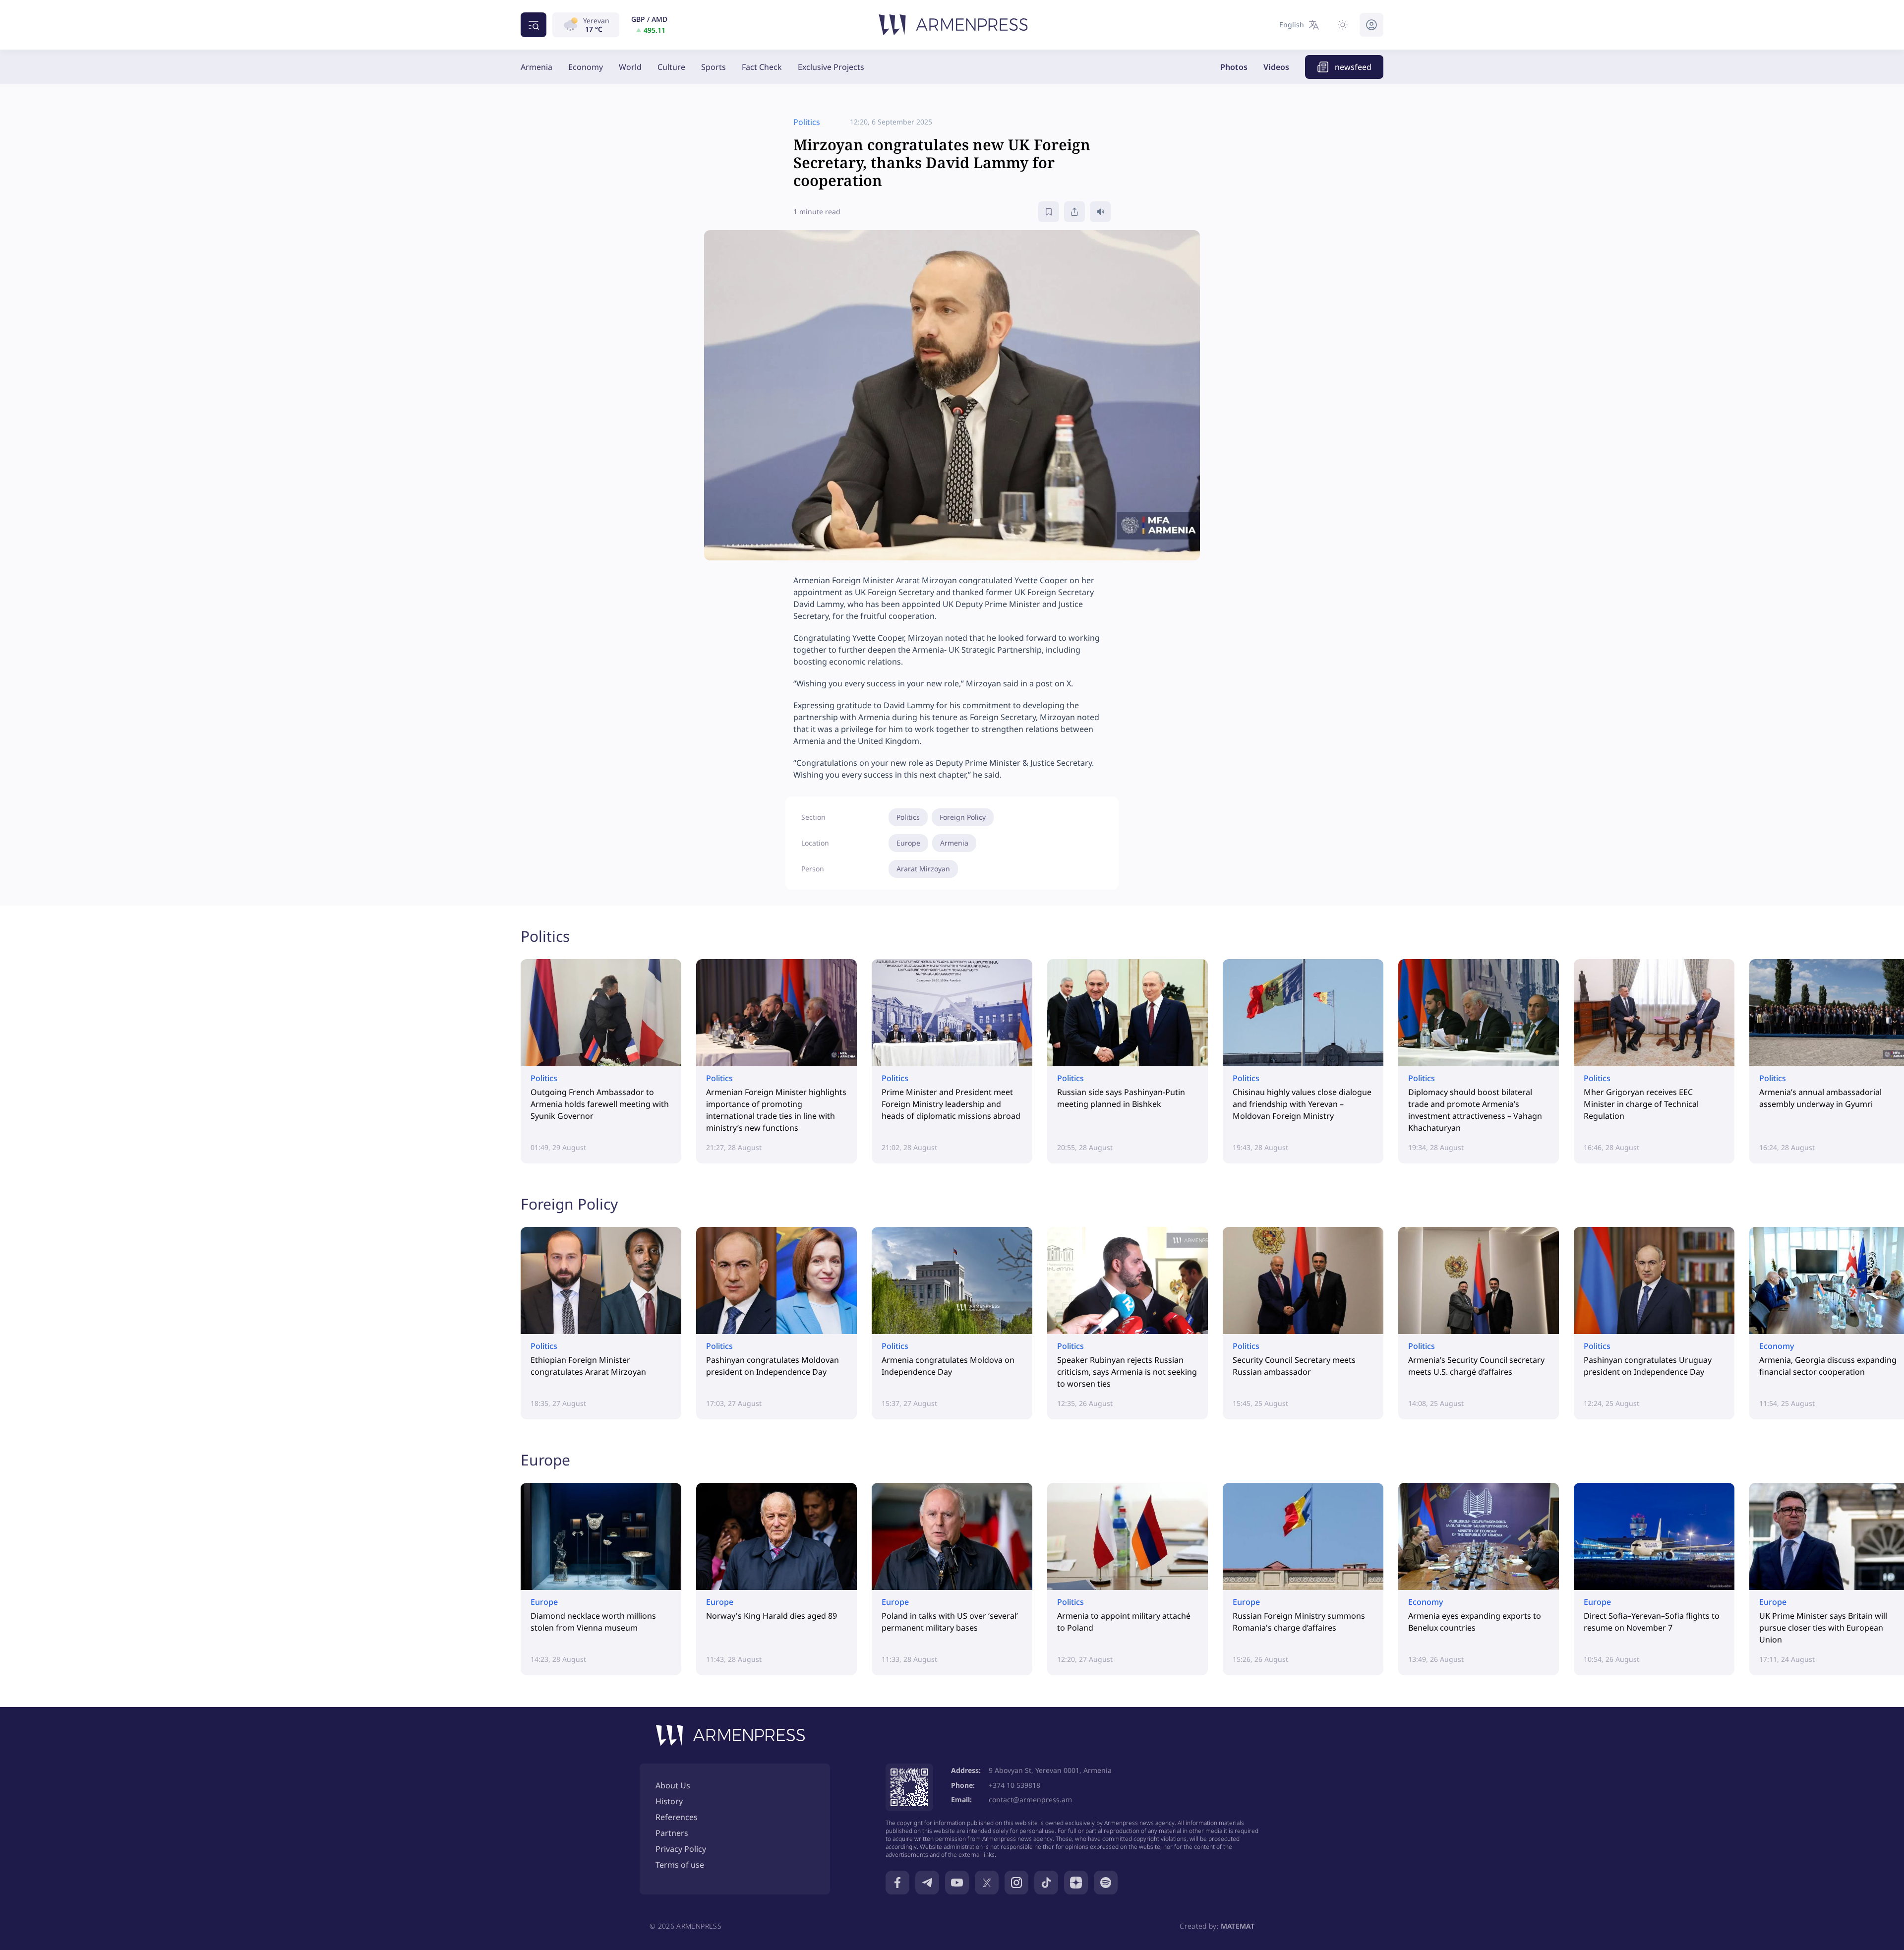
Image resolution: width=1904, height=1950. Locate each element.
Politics (908, 817)
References (677, 1817)
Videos (1276, 67)
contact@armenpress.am (1030, 1799)
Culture (671, 67)
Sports (714, 67)
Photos (1234, 67)
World (630, 67)
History (669, 1801)
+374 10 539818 (1014, 1785)
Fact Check (762, 67)
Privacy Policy (681, 1849)
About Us (673, 1785)
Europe (908, 843)
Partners (672, 1833)
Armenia (536, 67)
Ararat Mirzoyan (923, 869)
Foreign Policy (963, 817)
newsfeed (1353, 67)
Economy (586, 67)
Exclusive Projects (831, 67)
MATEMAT (1238, 1926)
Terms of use (680, 1865)
